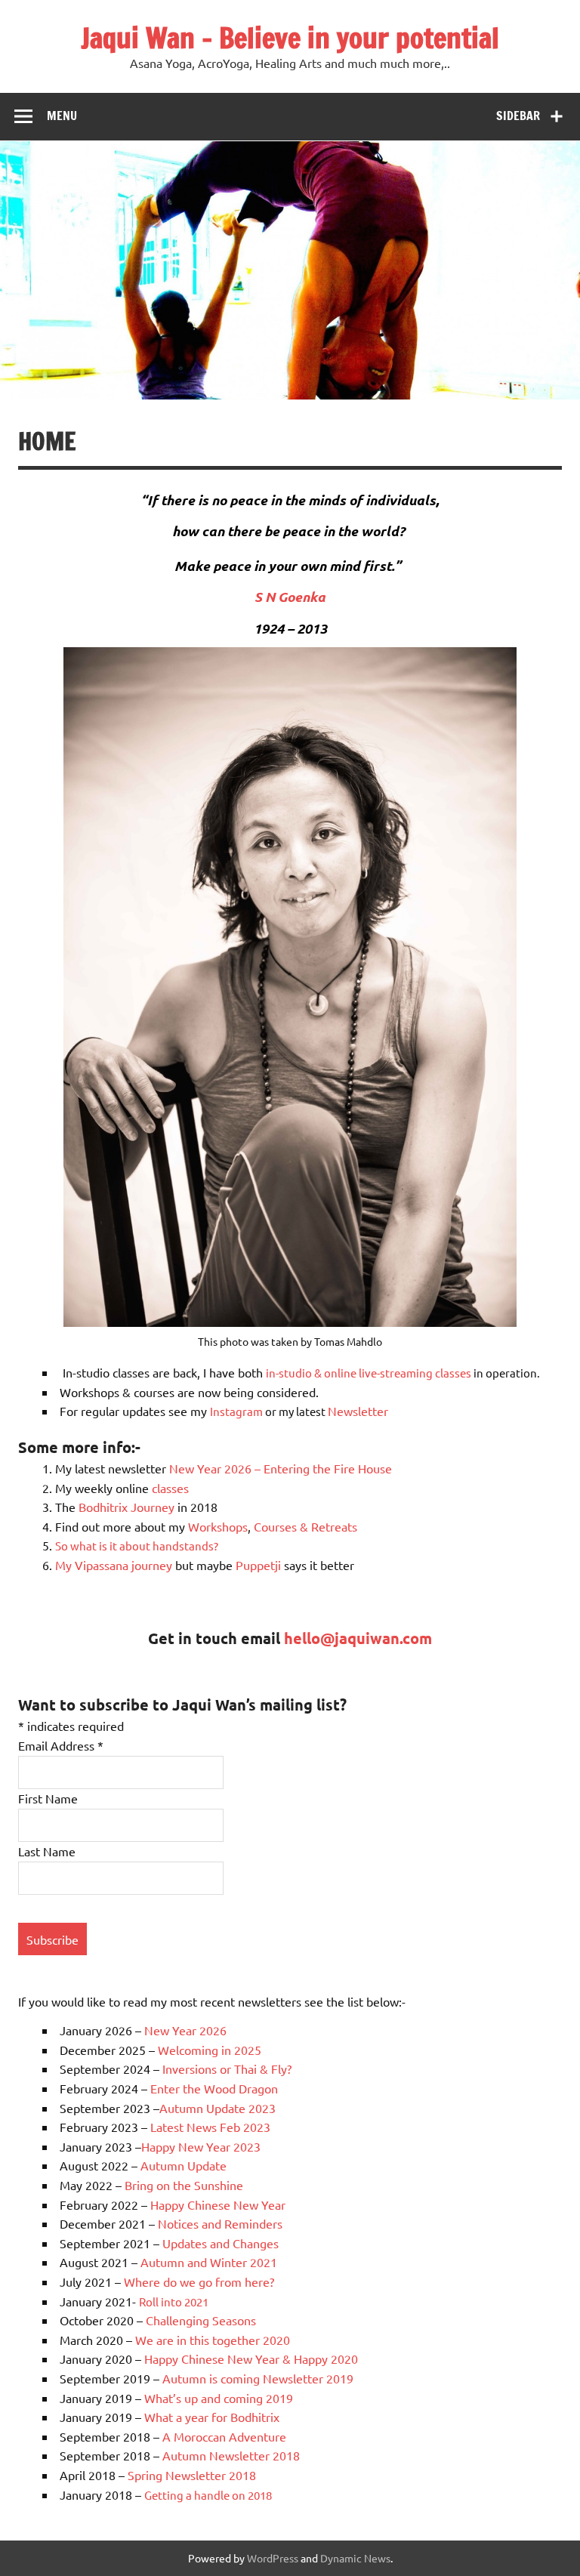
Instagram (236, 1411)
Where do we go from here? (199, 2281)
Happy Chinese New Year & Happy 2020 (251, 2359)
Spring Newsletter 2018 (193, 2475)
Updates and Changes (222, 2243)
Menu (62, 116)
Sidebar (518, 116)
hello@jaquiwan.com (358, 1638)
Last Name (47, 1851)
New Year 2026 (185, 2030)
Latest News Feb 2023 (210, 2127)
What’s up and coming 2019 (219, 2398)
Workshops (218, 1526)
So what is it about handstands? (137, 1546)
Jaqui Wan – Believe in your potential (290, 38)
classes (170, 1488)
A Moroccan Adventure (224, 2436)
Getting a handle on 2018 (208, 2495)
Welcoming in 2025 (211, 2050)
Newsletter (358, 1411)
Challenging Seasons (201, 2320)
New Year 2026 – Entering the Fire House (279, 1468)
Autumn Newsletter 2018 (231, 2455)
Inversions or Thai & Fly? (227, 2069)
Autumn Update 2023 (217, 2108)
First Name (48, 1798)
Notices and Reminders (220, 2223)
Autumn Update (184, 2165)
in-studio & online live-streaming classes (369, 1373)
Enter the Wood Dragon (214, 2088)
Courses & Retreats (305, 1526)
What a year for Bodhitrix (212, 2417)
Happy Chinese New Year (218, 2204)
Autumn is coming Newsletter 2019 (258, 2378)
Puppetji (260, 1565)
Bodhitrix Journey (126, 1507)
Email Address (61, 1745)
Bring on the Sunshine (184, 2185)
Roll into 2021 (174, 2301)
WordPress (273, 2558)
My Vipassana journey (114, 1565)
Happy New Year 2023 (201, 2146)
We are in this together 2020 (213, 2340)
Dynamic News (355, 2558)
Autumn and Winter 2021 (209, 2262)
